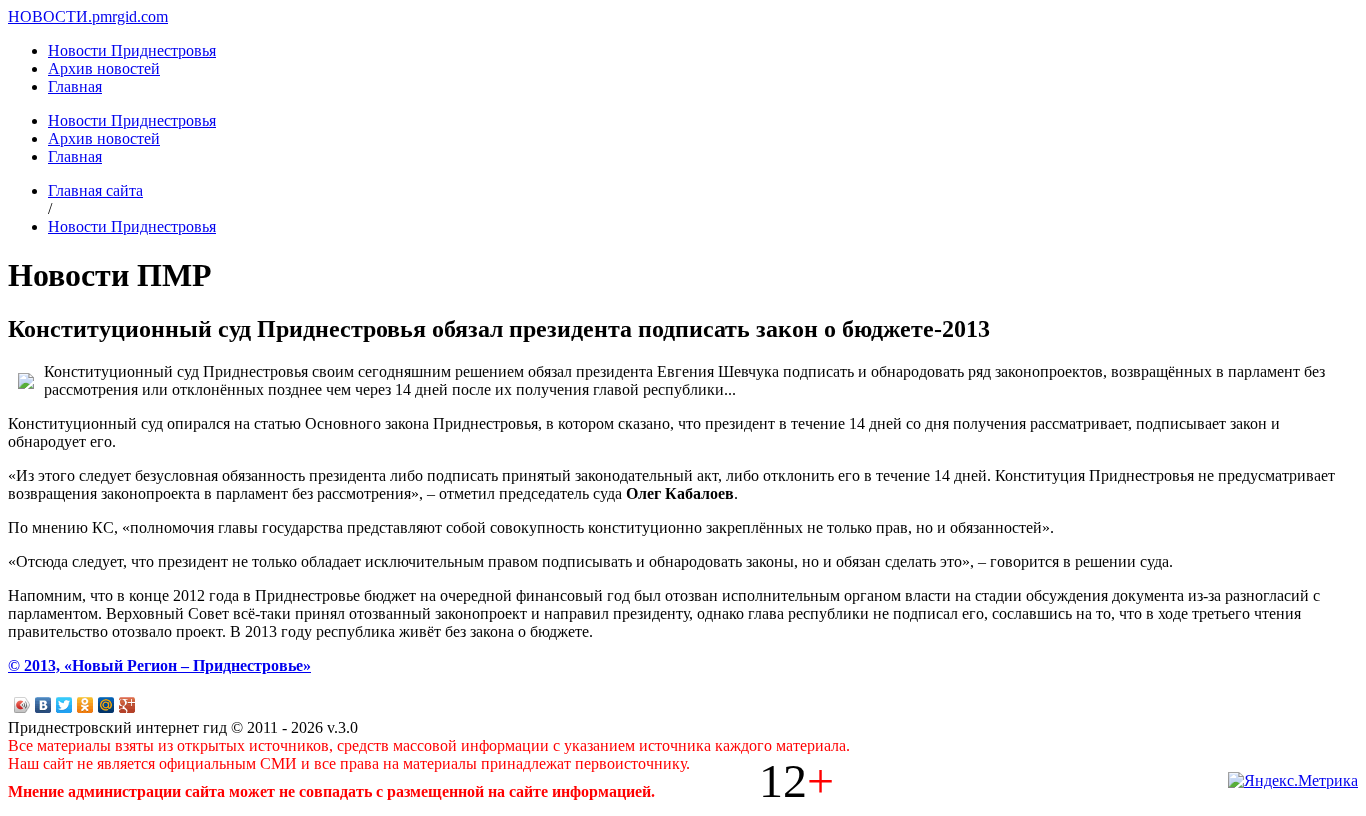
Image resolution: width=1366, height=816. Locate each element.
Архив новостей (104, 68)
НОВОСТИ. (50, 16)
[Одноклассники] (85, 705)
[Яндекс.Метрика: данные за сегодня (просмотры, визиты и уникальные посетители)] (1293, 781)
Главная (75, 86)
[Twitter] (64, 705)
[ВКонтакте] (43, 705)
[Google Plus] (127, 705)
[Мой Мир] (106, 705)
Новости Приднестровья (132, 50)
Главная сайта (95, 190)
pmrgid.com (130, 16)
